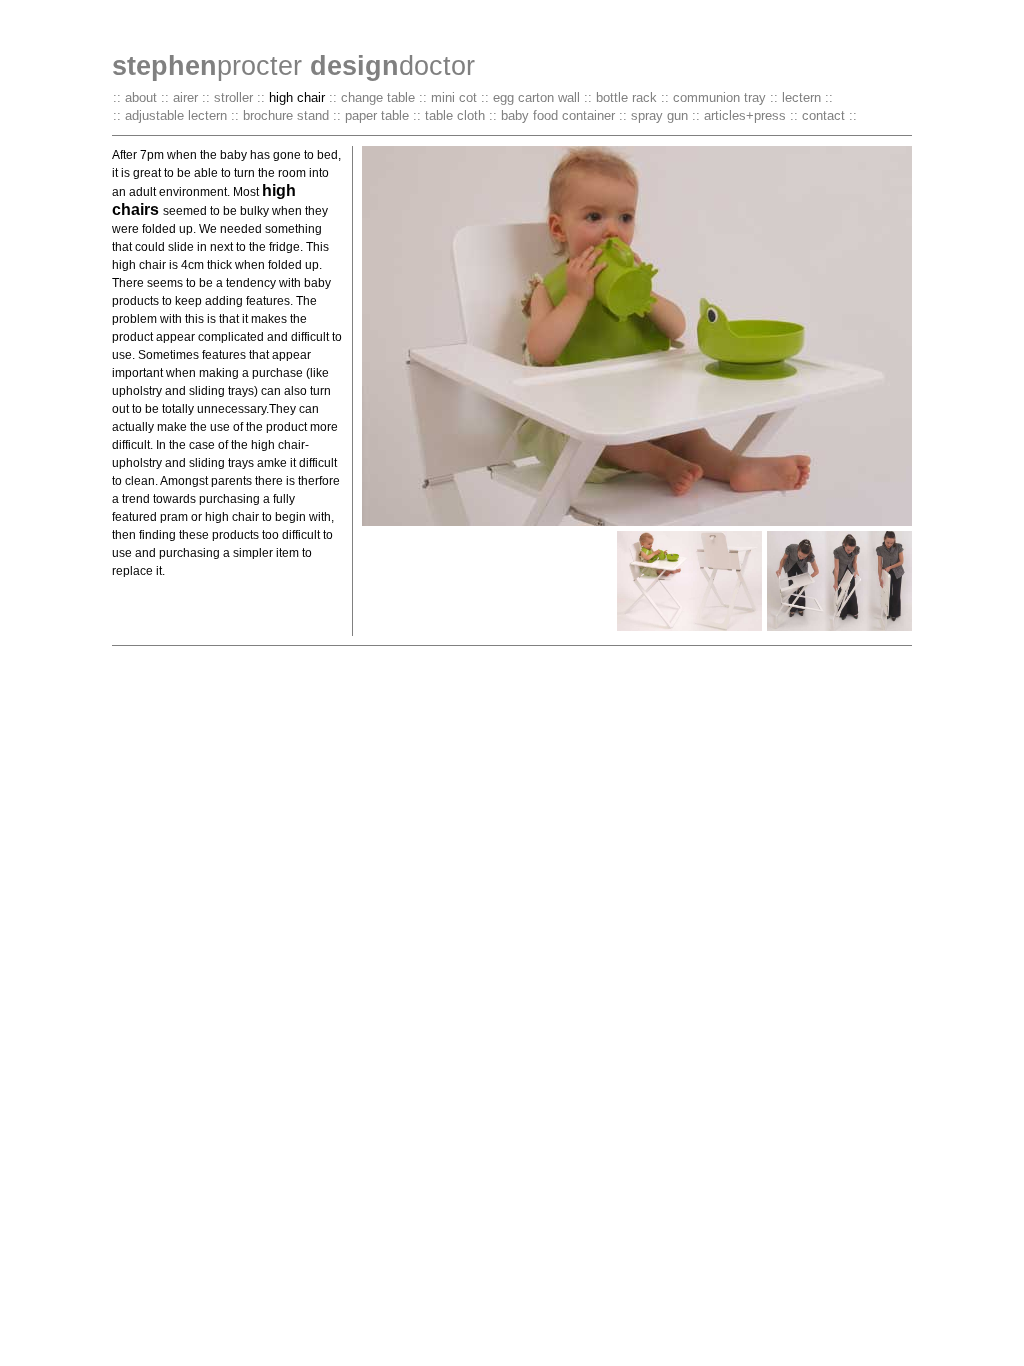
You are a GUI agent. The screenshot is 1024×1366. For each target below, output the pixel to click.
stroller (233, 97)
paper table (377, 115)
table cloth (455, 115)
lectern (801, 97)
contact (823, 115)
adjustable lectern (176, 115)
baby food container (558, 115)
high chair (297, 97)
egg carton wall (536, 97)
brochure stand (286, 115)
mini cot (454, 97)
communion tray (719, 97)
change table (378, 97)
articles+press (745, 115)
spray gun (659, 115)
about (141, 97)
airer (185, 97)
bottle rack (626, 97)
